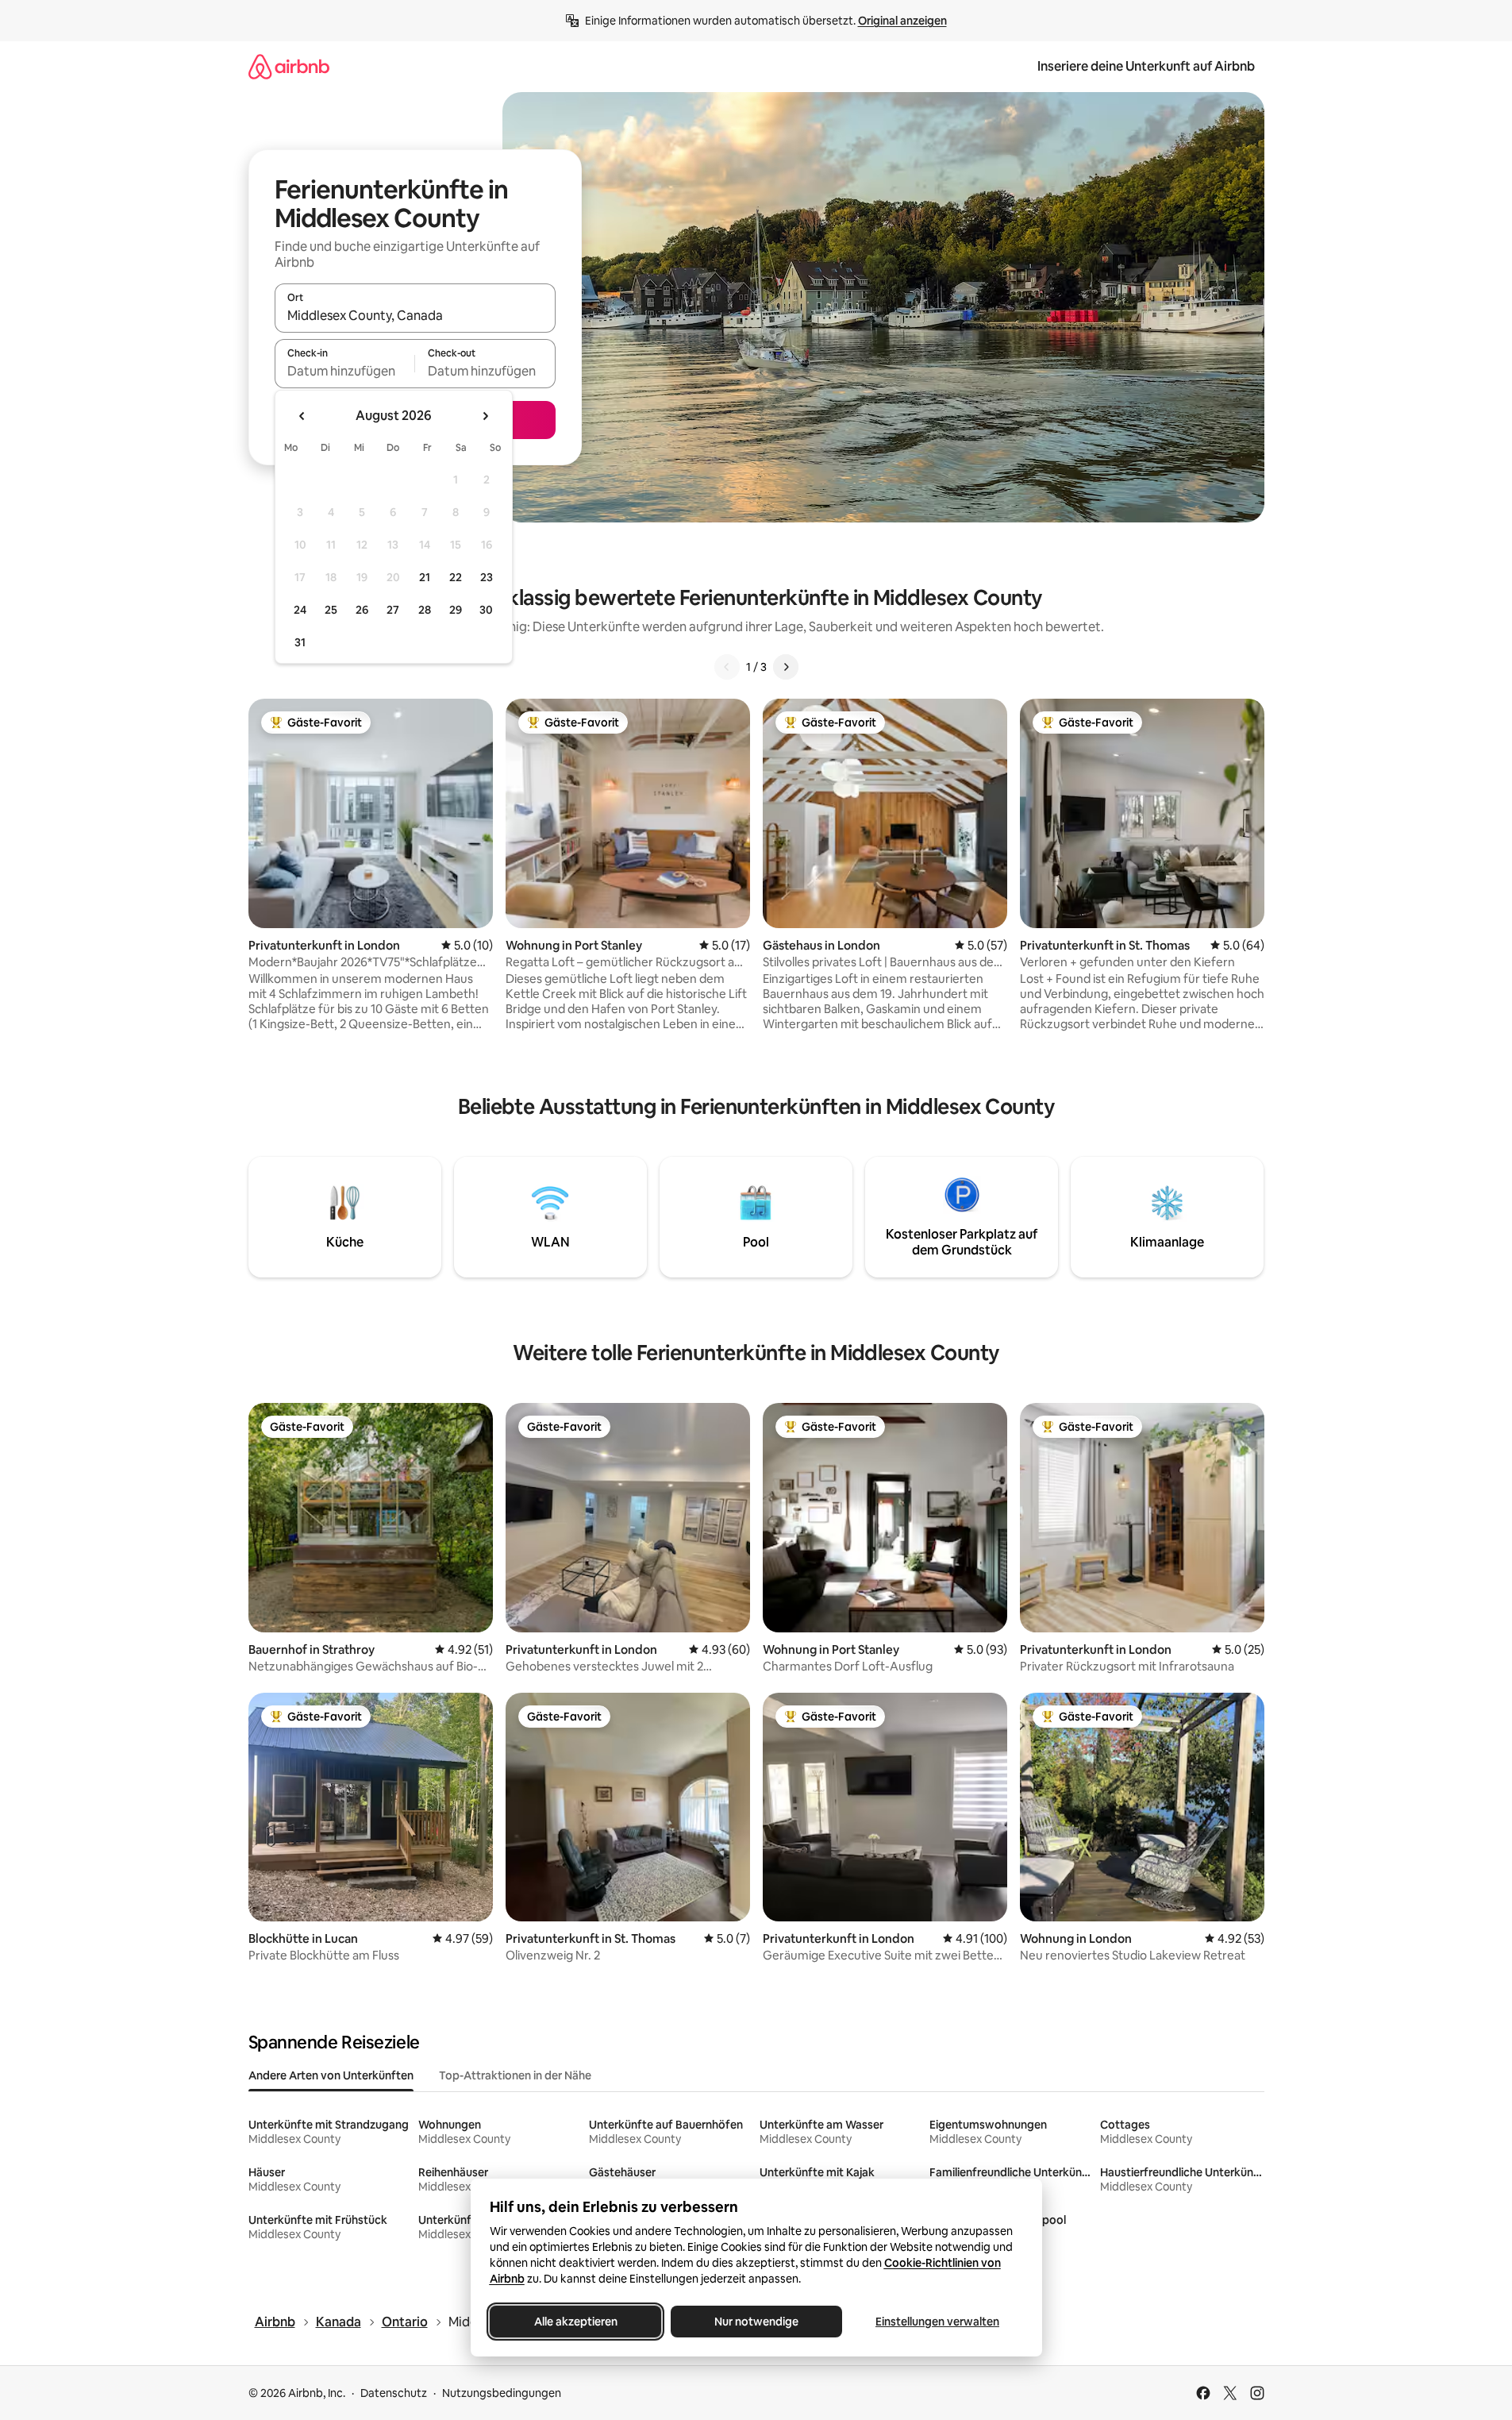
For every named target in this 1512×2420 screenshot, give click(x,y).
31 (300, 642)
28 (425, 610)
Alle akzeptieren (575, 2322)
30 (486, 610)
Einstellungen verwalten (937, 2322)
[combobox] (415, 315)
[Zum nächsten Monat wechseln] (485, 416)
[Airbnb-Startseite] (289, 66)
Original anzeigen (902, 21)
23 (487, 577)
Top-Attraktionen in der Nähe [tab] (515, 2075)
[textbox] (345, 371)
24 (300, 610)
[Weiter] (786, 667)
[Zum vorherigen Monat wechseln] (302, 416)
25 (331, 610)
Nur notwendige (756, 2322)
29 (456, 610)
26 (362, 610)
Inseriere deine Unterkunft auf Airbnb (1146, 66)
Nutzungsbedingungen (502, 2393)
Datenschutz (394, 2393)
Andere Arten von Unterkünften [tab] (331, 2075)
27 (393, 610)
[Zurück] (727, 667)
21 (425, 577)
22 (456, 577)
